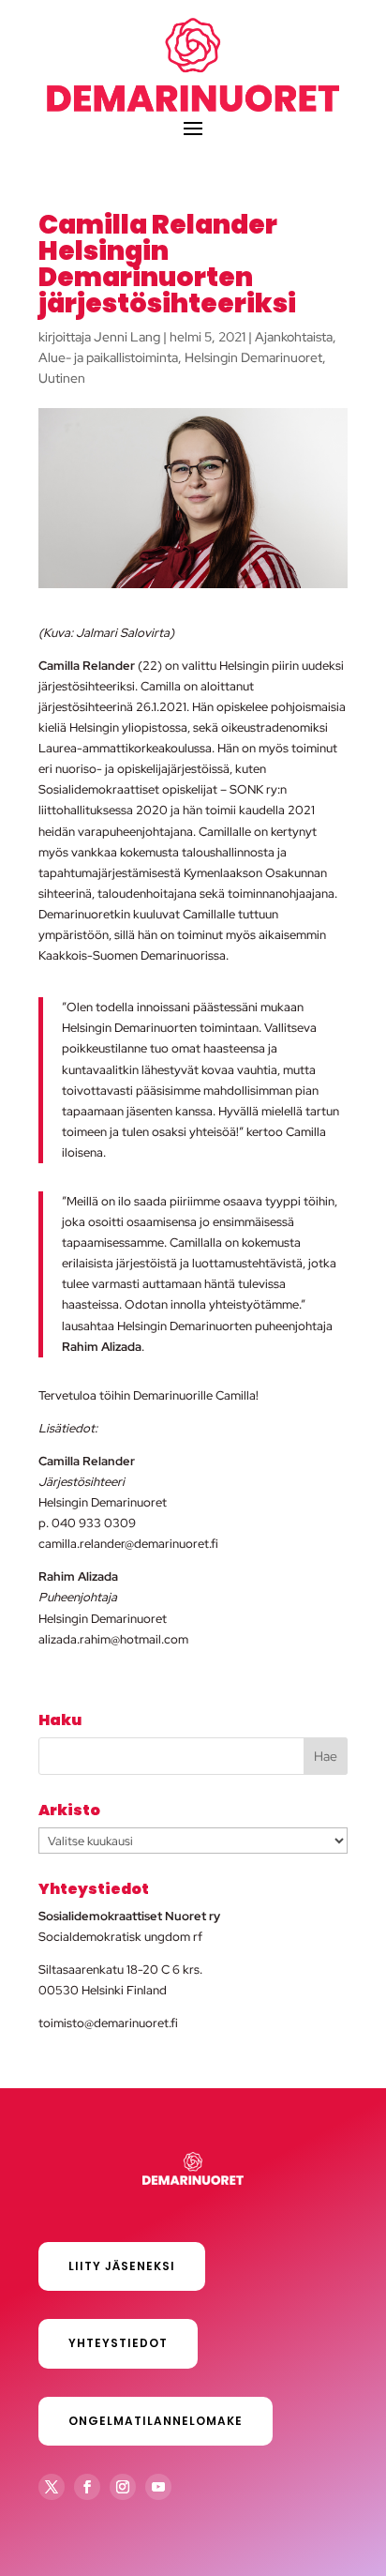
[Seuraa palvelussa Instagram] (123, 2487)
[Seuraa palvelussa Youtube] (158, 2487)
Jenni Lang (127, 337)
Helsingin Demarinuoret (253, 357)
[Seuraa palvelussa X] (52, 2487)
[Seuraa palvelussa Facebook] (87, 2487)
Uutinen (62, 378)
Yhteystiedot (118, 2343)
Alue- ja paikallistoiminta (108, 357)
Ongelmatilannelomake (156, 2421)
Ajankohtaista (294, 337)
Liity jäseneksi (122, 2266)
